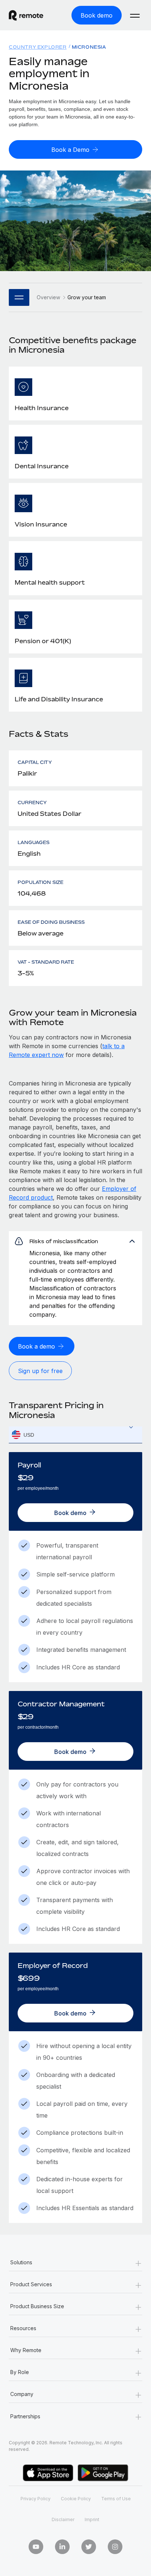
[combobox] (75, 1435)
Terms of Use (116, 2499)
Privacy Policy (36, 2499)
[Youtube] (36, 2547)
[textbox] (75, 1435)
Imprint (92, 2519)
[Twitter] (89, 2547)
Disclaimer (63, 2519)
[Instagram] (115, 2547)
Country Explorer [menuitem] (38, 47)
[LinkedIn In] (62, 2547)
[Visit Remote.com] (33, 15)
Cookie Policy (76, 2499)
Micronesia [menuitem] (89, 47)
